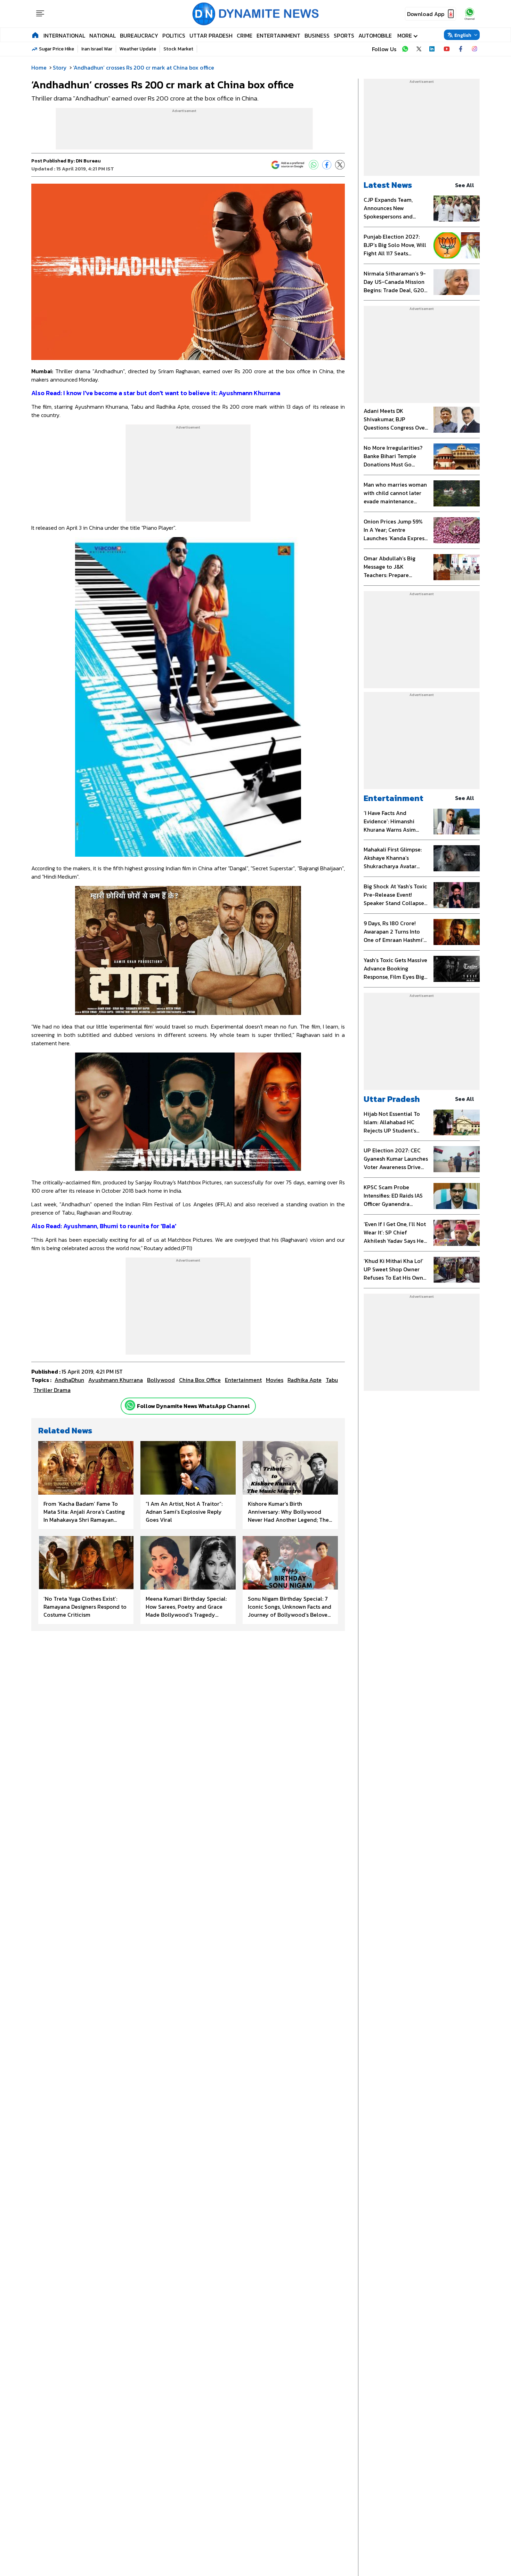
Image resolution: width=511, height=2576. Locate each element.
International (64, 35)
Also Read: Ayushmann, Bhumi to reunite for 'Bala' (104, 1226)
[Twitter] (340, 165)
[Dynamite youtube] (447, 49)
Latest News (388, 185)
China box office (200, 1380)
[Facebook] (327, 165)
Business (317, 35)
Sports (344, 35)
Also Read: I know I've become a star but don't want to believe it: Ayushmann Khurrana (156, 393)
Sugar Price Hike (56, 49)
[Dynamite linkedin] (433, 49)
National (103, 35)
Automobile (375, 35)
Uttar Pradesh (211, 35)
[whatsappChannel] (470, 14)
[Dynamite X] (419, 49)
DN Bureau (88, 161)
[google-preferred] (288, 165)
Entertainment (278, 35)
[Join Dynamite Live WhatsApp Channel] (405, 49)
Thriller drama (52, 1390)
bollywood (161, 1380)
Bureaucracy (139, 35)
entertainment (243, 1380)
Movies (275, 1380)
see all (465, 185)
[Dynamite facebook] (461, 49)
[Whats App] (314, 165)
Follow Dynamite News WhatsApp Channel (193, 1406)
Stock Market (178, 49)
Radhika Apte (305, 1380)
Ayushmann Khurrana (116, 1380)
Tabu (332, 1380)
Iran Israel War (97, 49)
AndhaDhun (69, 1380)
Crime (245, 35)
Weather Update (138, 49)
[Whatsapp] (130, 1405)
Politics (174, 35)
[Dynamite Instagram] (474, 49)
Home (39, 67)
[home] (35, 35)
